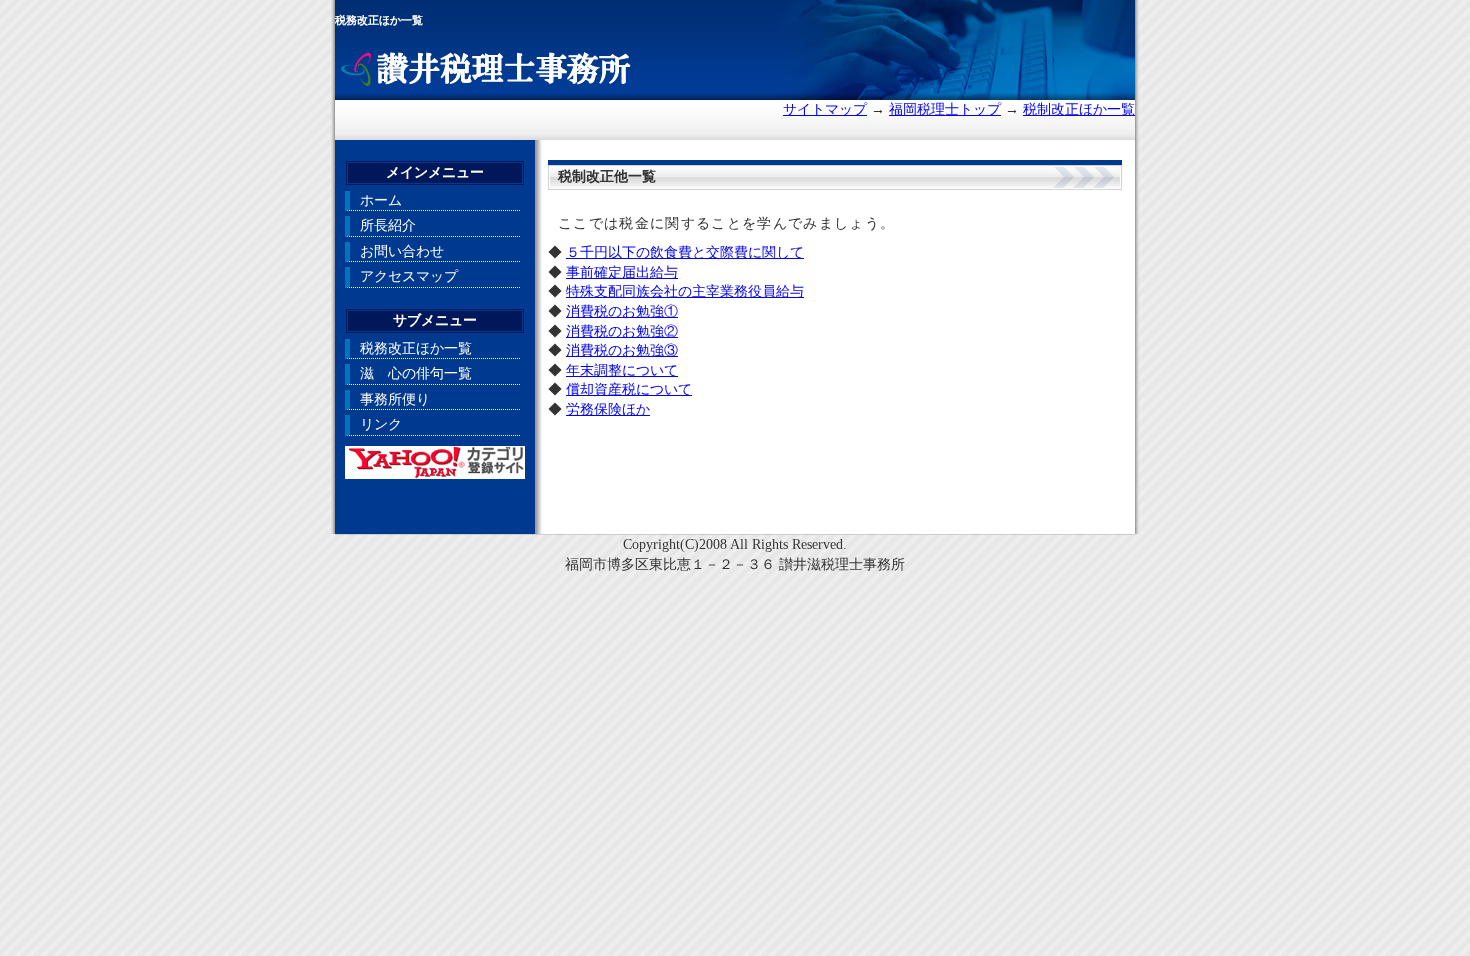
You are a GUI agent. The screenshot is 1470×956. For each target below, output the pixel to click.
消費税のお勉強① (622, 311)
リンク (381, 424)
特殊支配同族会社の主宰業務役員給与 (685, 291)
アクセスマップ (409, 276)
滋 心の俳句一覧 (416, 373)
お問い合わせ (402, 251)
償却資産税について (629, 389)
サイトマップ (825, 109)
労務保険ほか (608, 409)
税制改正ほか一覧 (1079, 109)
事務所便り (395, 399)
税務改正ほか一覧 (416, 348)
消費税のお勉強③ (622, 350)
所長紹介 (388, 225)
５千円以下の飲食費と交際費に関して (685, 252)
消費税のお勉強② (622, 331)
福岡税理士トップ (945, 109)
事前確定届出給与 (622, 272)
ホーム (381, 200)
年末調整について (622, 370)
